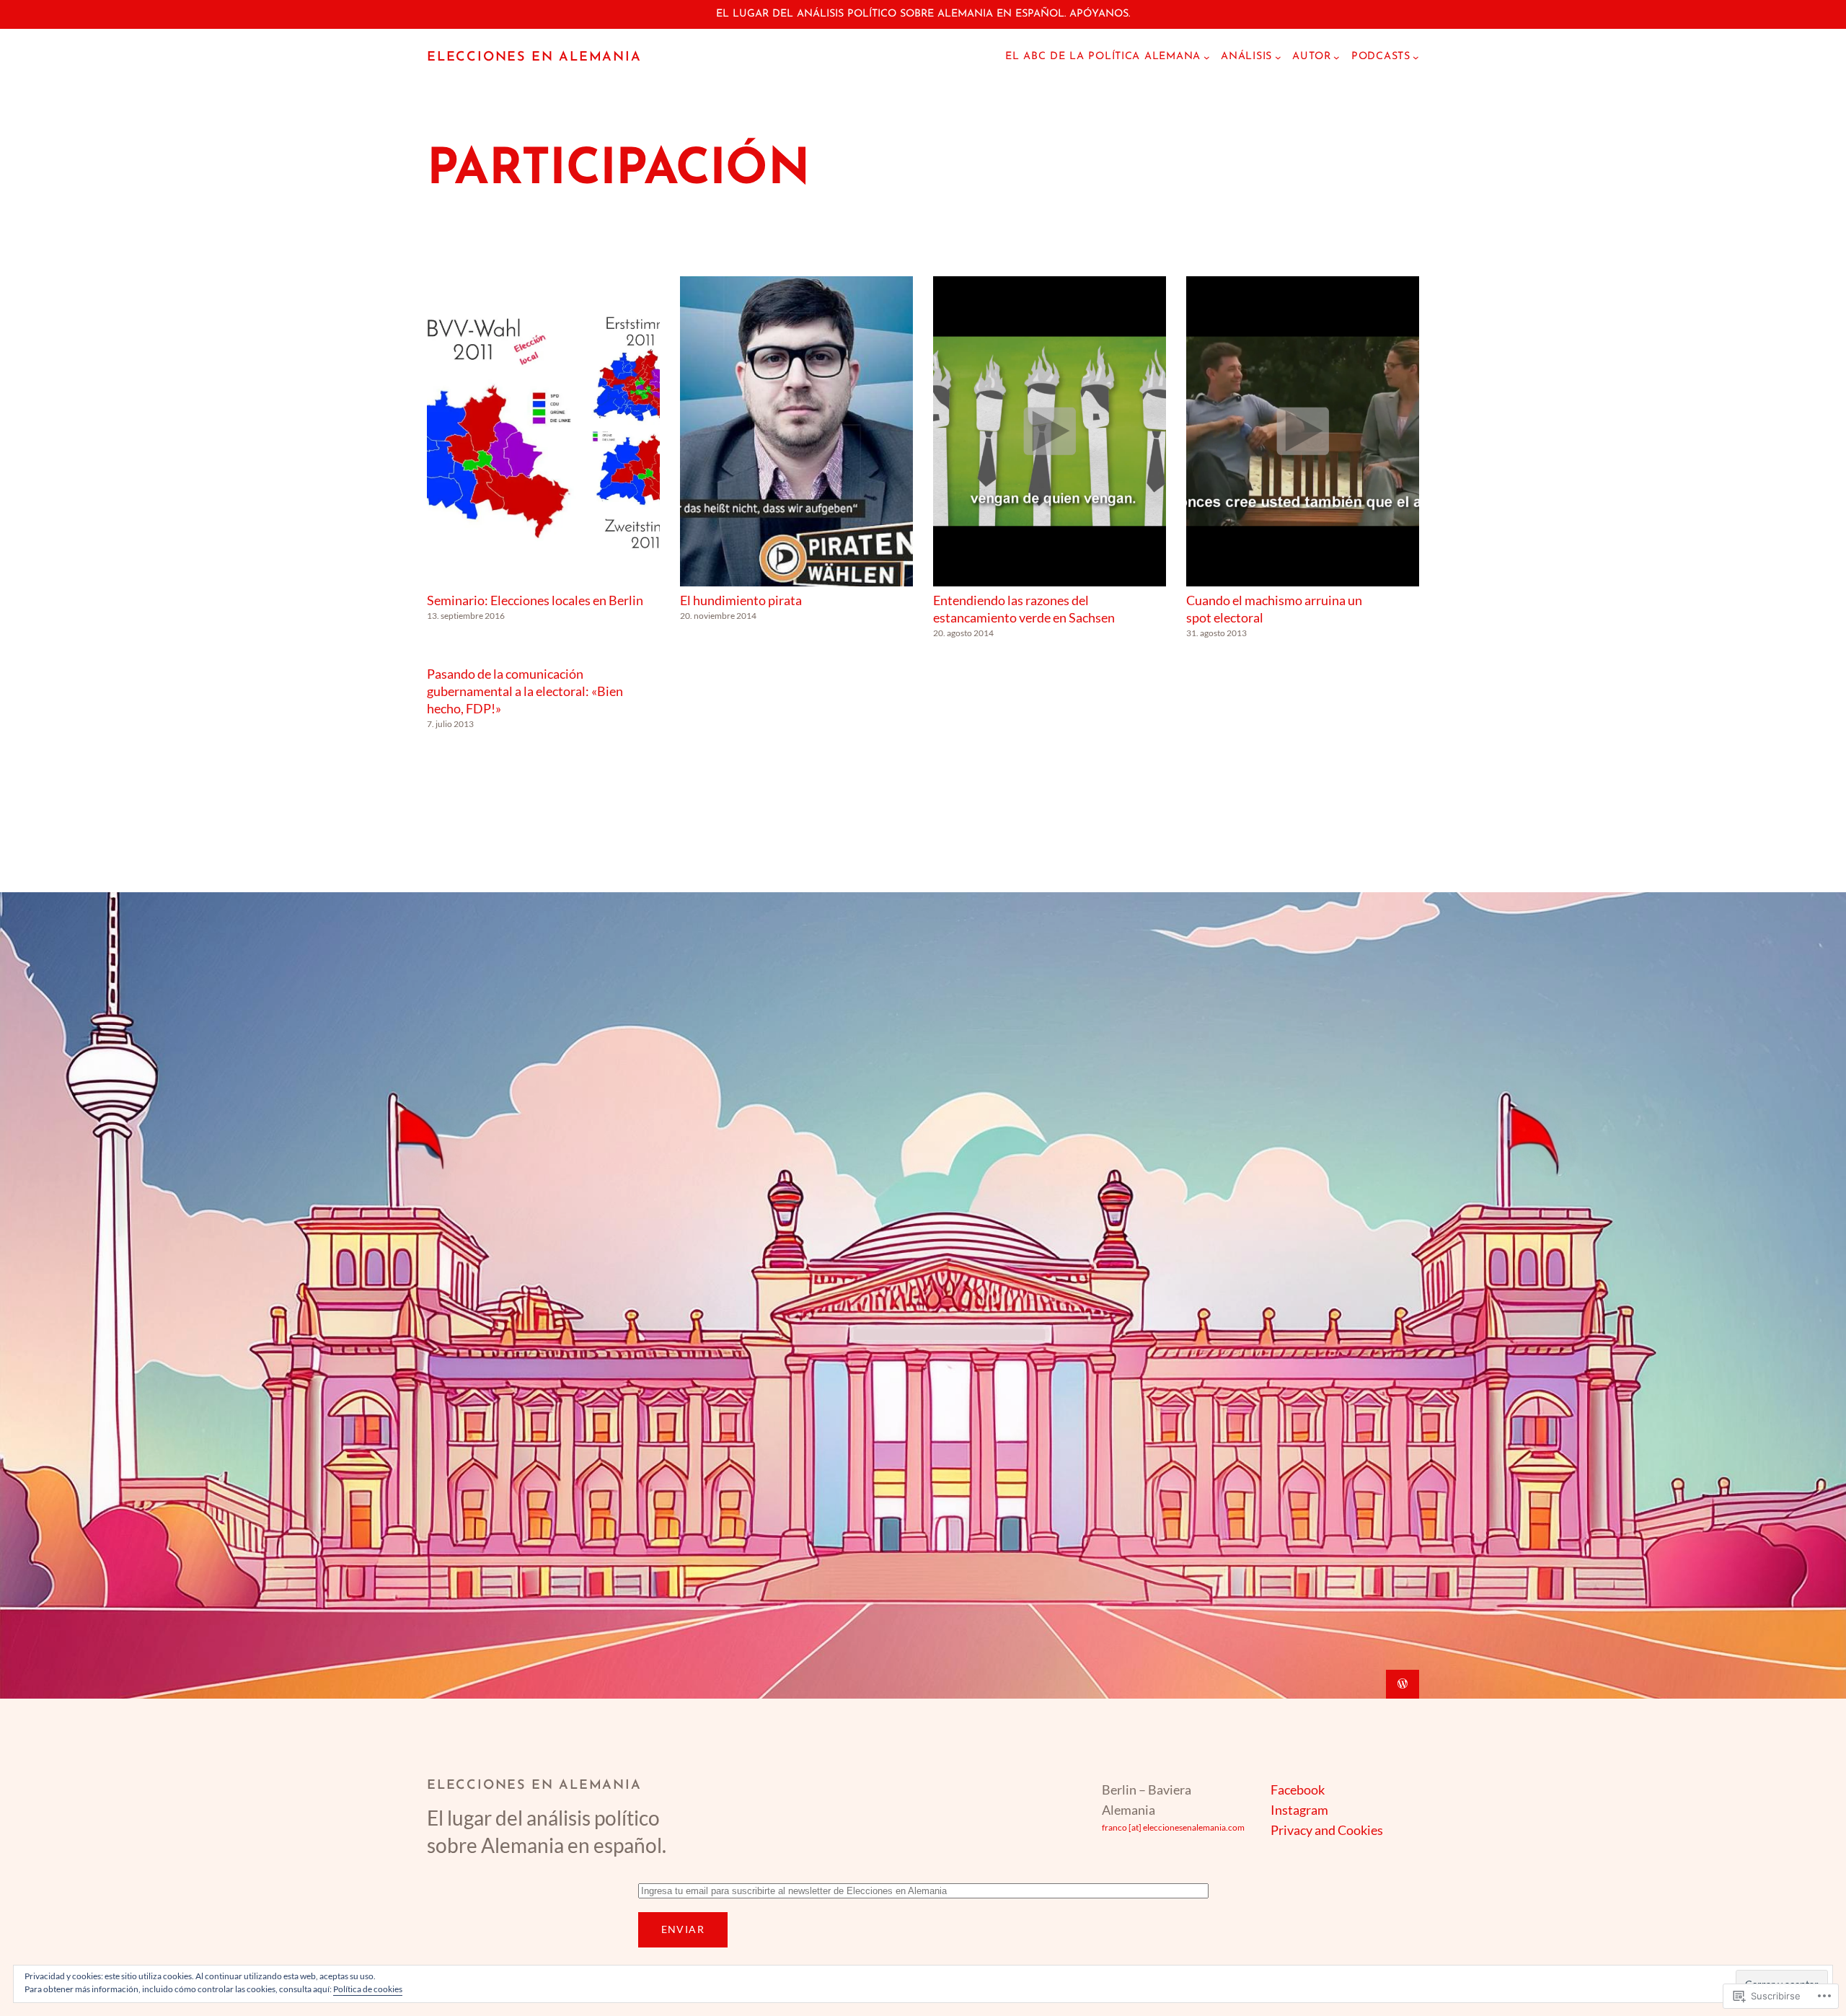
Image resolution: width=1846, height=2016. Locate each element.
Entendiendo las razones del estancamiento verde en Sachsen (1024, 609)
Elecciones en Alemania (534, 58)
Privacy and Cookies (1327, 1830)
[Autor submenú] (1337, 57)
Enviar (683, 1929)
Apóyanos (1099, 14)
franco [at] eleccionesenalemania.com (1173, 1827)
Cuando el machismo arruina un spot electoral (1274, 609)
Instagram (1299, 1810)
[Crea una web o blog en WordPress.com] (1403, 1684)
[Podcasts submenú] (1416, 57)
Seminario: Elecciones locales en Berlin (535, 600)
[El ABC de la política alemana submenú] (1207, 57)
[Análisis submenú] (1278, 57)
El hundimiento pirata (741, 600)
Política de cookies (368, 1989)
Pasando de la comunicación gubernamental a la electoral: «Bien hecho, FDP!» (525, 691)
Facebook (1298, 1790)
